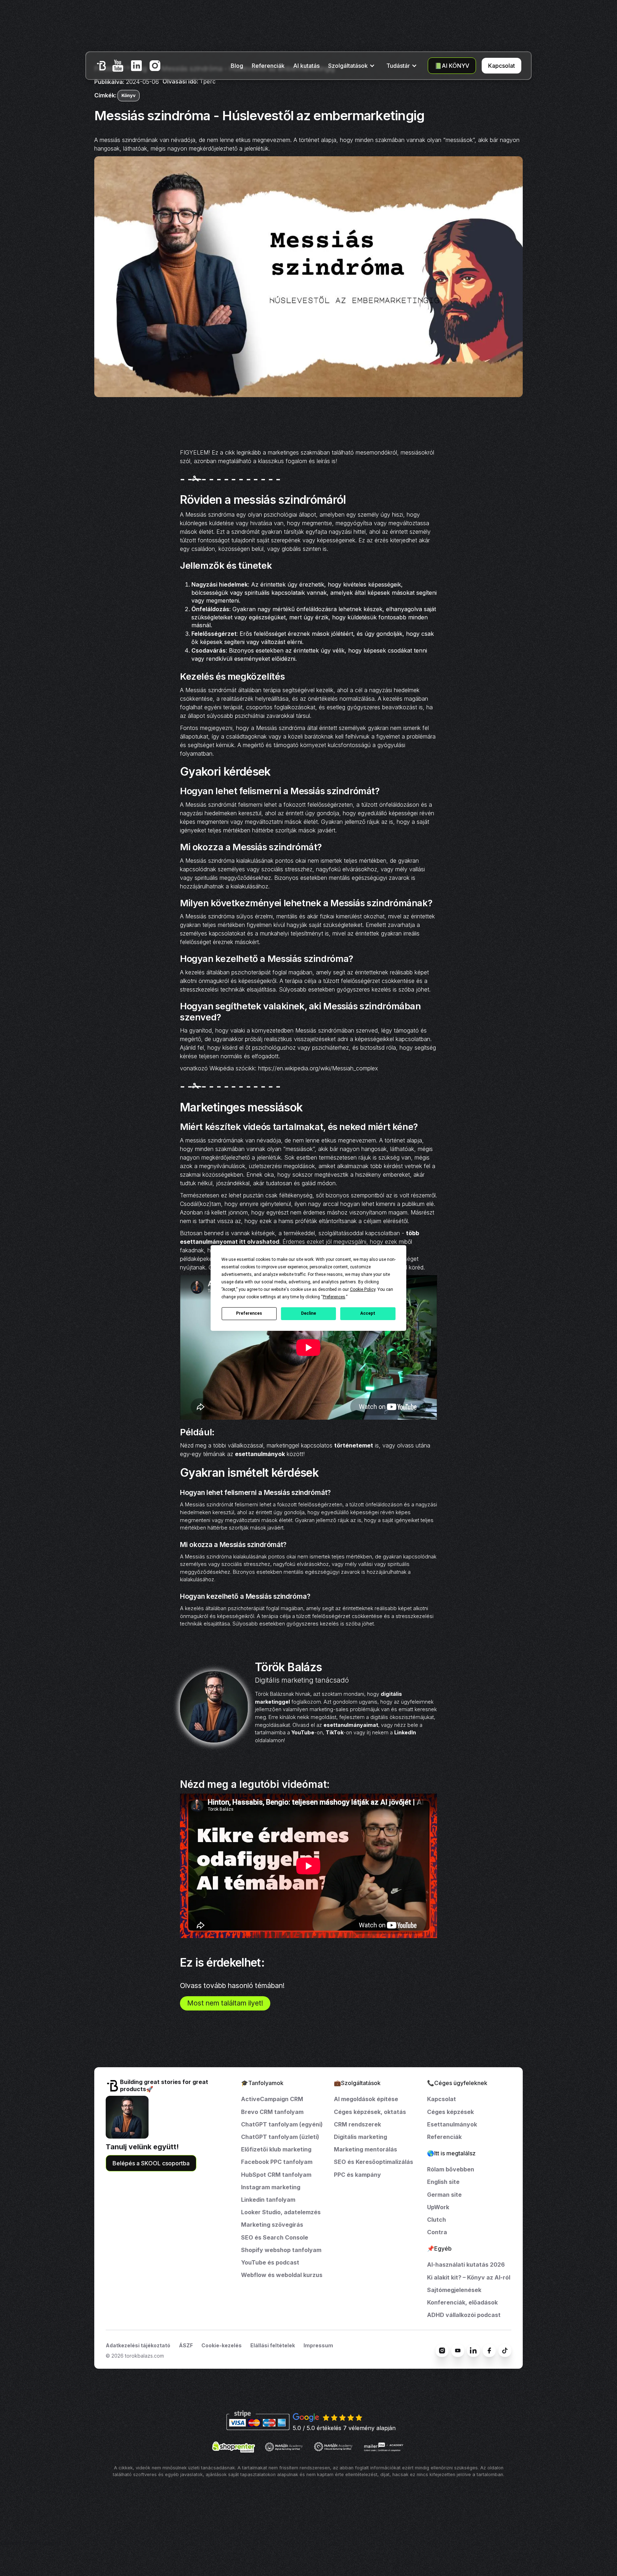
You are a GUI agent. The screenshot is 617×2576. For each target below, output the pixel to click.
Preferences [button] (334, 1297)
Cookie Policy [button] (363, 1289)
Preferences (249, 1313)
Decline (308, 1313)
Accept (368, 1313)
